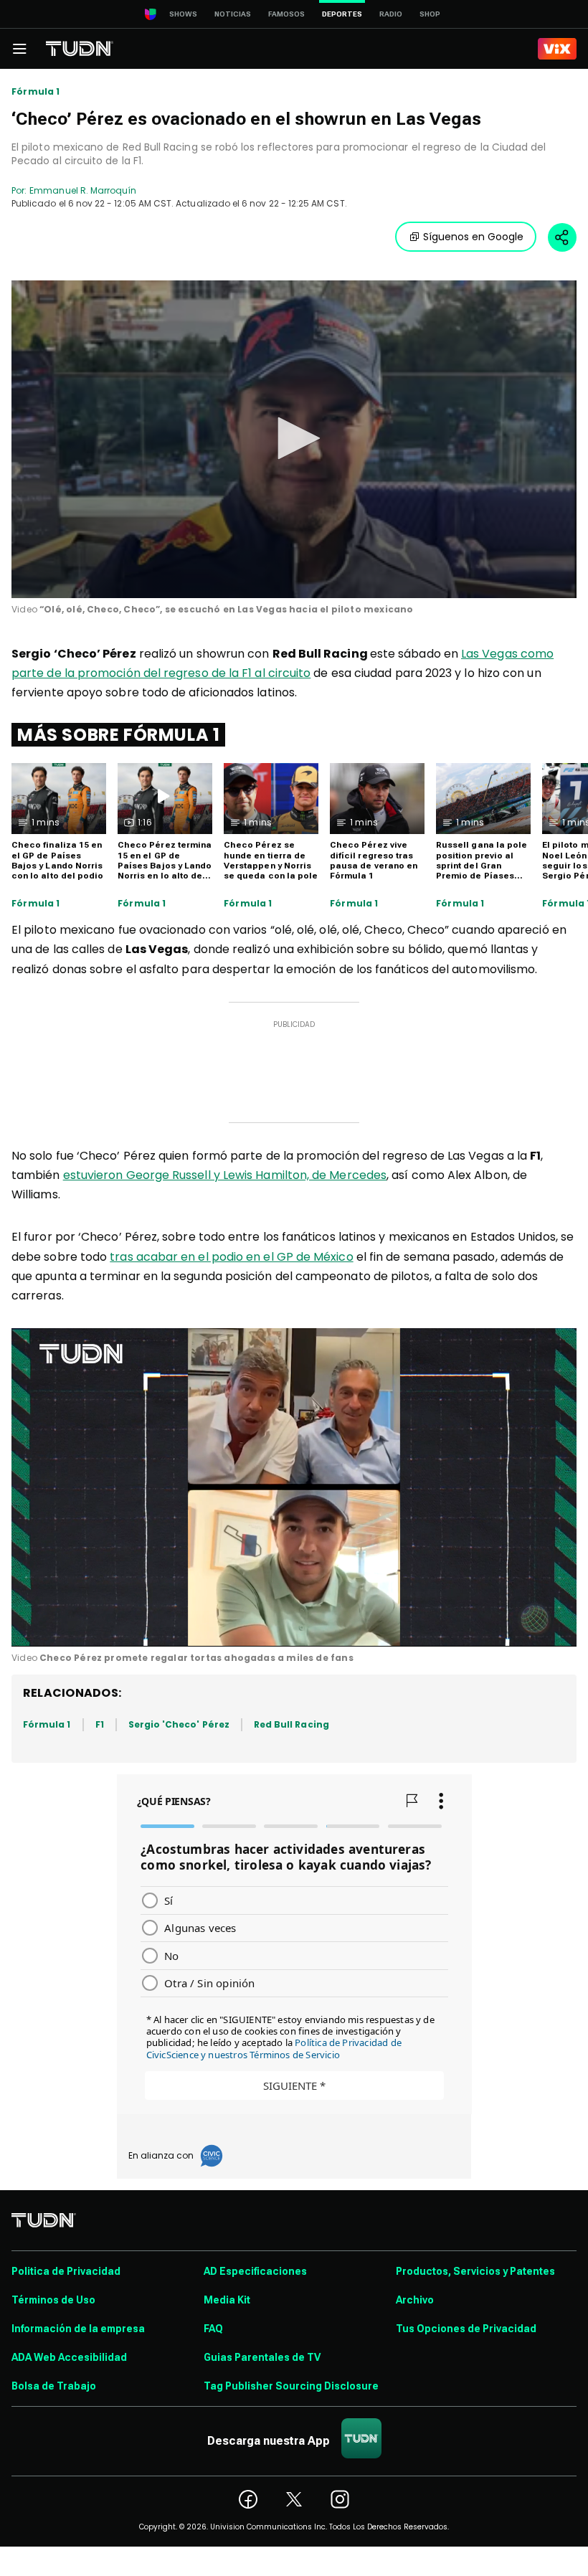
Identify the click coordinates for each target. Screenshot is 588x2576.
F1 (100, 1724)
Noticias (233, 14)
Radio (391, 14)
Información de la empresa (78, 2329)
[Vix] (557, 49)
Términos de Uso (53, 2300)
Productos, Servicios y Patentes (475, 2271)
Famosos (286, 14)
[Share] (562, 237)
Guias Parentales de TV (262, 2357)
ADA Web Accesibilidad (69, 2357)
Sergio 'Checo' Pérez (179, 1724)
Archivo (415, 2300)
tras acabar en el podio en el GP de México (231, 1257)
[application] (294, 439)
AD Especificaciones (255, 2271)
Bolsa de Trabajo (54, 2386)
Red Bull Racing (291, 1724)
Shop (430, 14)
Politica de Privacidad (66, 2271)
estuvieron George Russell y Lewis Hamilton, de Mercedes (225, 1175)
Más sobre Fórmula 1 (118, 735)
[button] (294, 438)
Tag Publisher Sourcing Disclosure (291, 2386)
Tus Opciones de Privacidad (466, 2329)
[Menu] (19, 49)
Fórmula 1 (36, 92)
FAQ (213, 2329)
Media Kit (227, 2300)
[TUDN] (80, 49)
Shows (183, 14)
